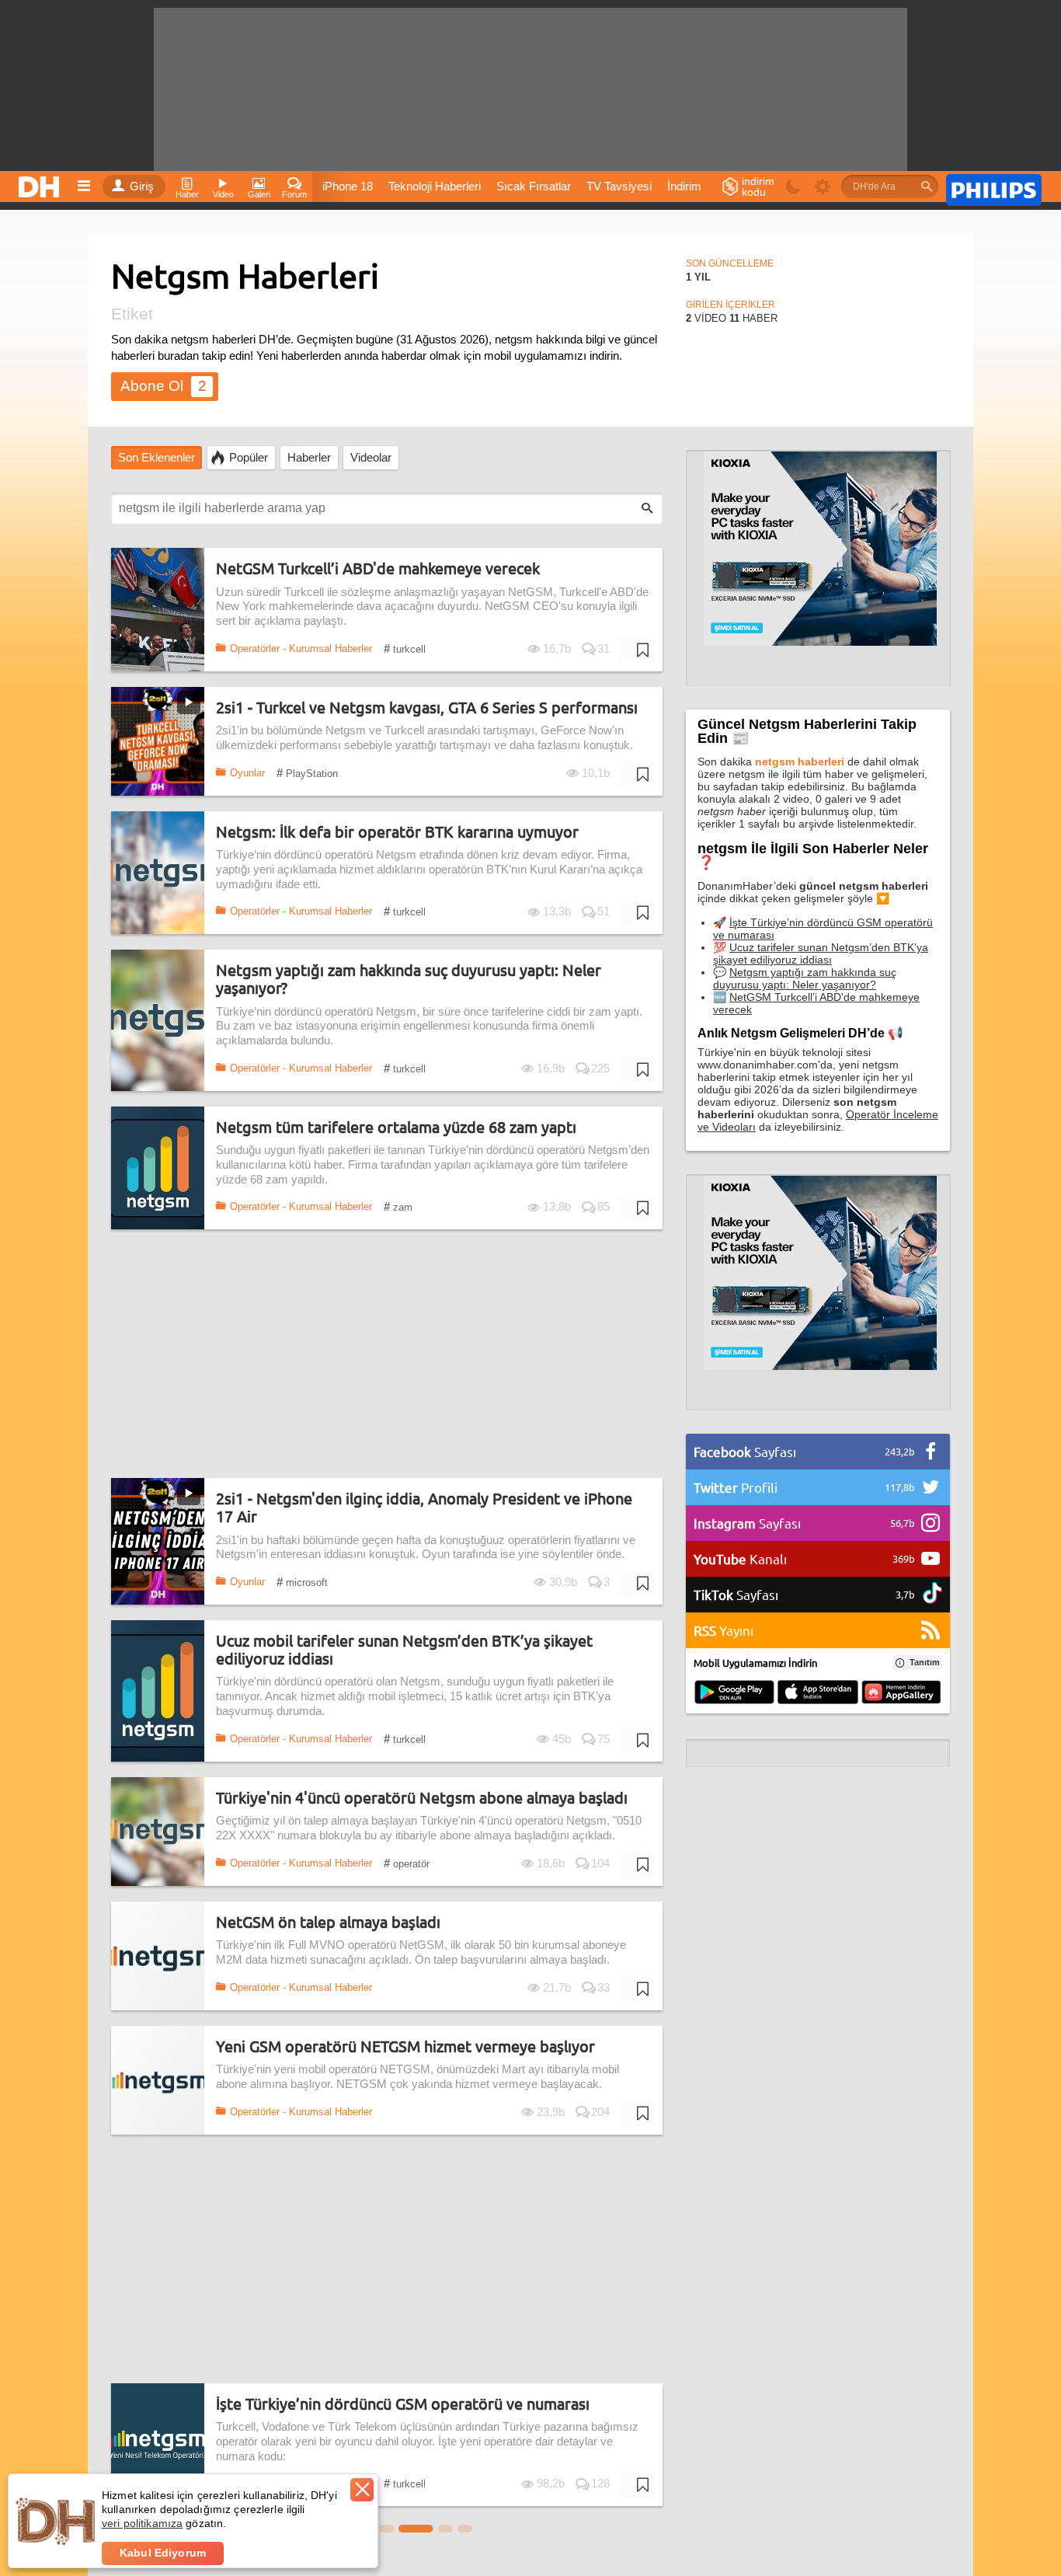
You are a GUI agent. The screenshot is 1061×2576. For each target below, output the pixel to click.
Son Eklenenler (157, 458)
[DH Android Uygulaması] (734, 1693)
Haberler (309, 458)
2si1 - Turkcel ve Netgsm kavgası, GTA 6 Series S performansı (427, 708)
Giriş (142, 186)
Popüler (249, 458)
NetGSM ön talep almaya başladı (328, 1922)
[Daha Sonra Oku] (636, 650)
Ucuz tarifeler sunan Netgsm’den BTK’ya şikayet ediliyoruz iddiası (821, 953)
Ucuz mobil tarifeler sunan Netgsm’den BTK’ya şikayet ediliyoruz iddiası (404, 1649)
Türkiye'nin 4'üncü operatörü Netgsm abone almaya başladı (422, 1798)
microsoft (302, 1582)
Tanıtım (925, 1662)
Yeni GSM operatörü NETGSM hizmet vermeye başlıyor (405, 2046)
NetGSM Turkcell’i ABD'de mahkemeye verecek (378, 568)
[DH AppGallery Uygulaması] (901, 1693)
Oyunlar (247, 773)
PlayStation (307, 773)
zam (398, 1206)
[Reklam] (994, 187)
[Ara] (927, 186)
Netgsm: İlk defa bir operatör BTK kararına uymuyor (397, 832)
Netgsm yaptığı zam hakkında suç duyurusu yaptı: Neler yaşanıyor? (409, 979)
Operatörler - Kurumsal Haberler (301, 648)
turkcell (405, 648)
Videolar (371, 458)
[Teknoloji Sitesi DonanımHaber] (41, 183)
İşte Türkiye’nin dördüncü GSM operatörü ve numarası (403, 2404)
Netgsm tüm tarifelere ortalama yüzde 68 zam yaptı (396, 1127)
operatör (407, 1863)
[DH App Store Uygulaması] (818, 1693)
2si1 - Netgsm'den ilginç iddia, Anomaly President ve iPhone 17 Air (424, 1507)
